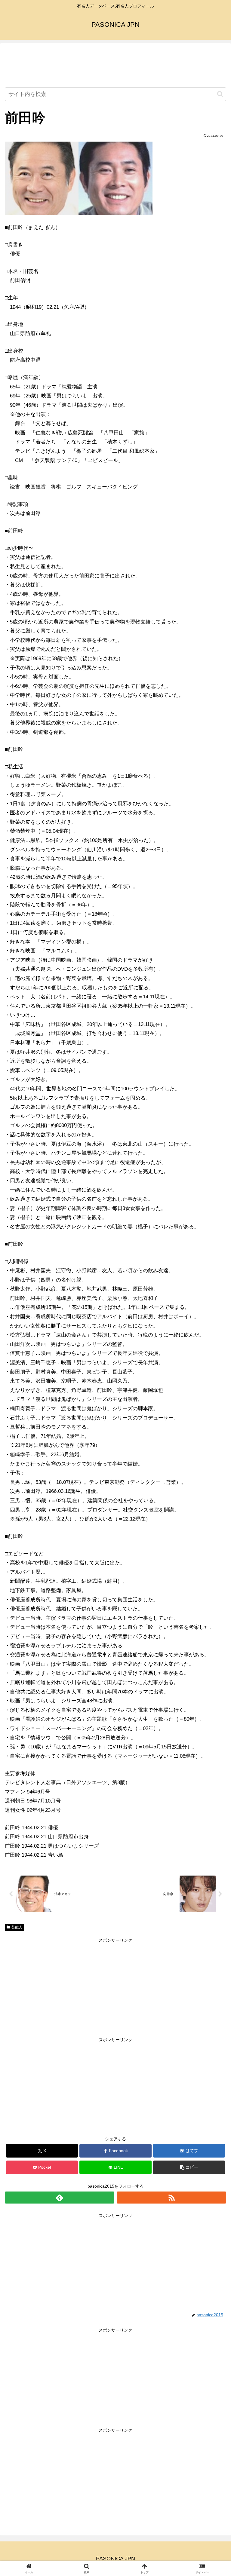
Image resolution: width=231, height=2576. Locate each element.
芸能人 (17, 1927)
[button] (220, 94)
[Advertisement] (115, 66)
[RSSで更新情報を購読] (171, 2198)
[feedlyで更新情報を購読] (60, 2198)
